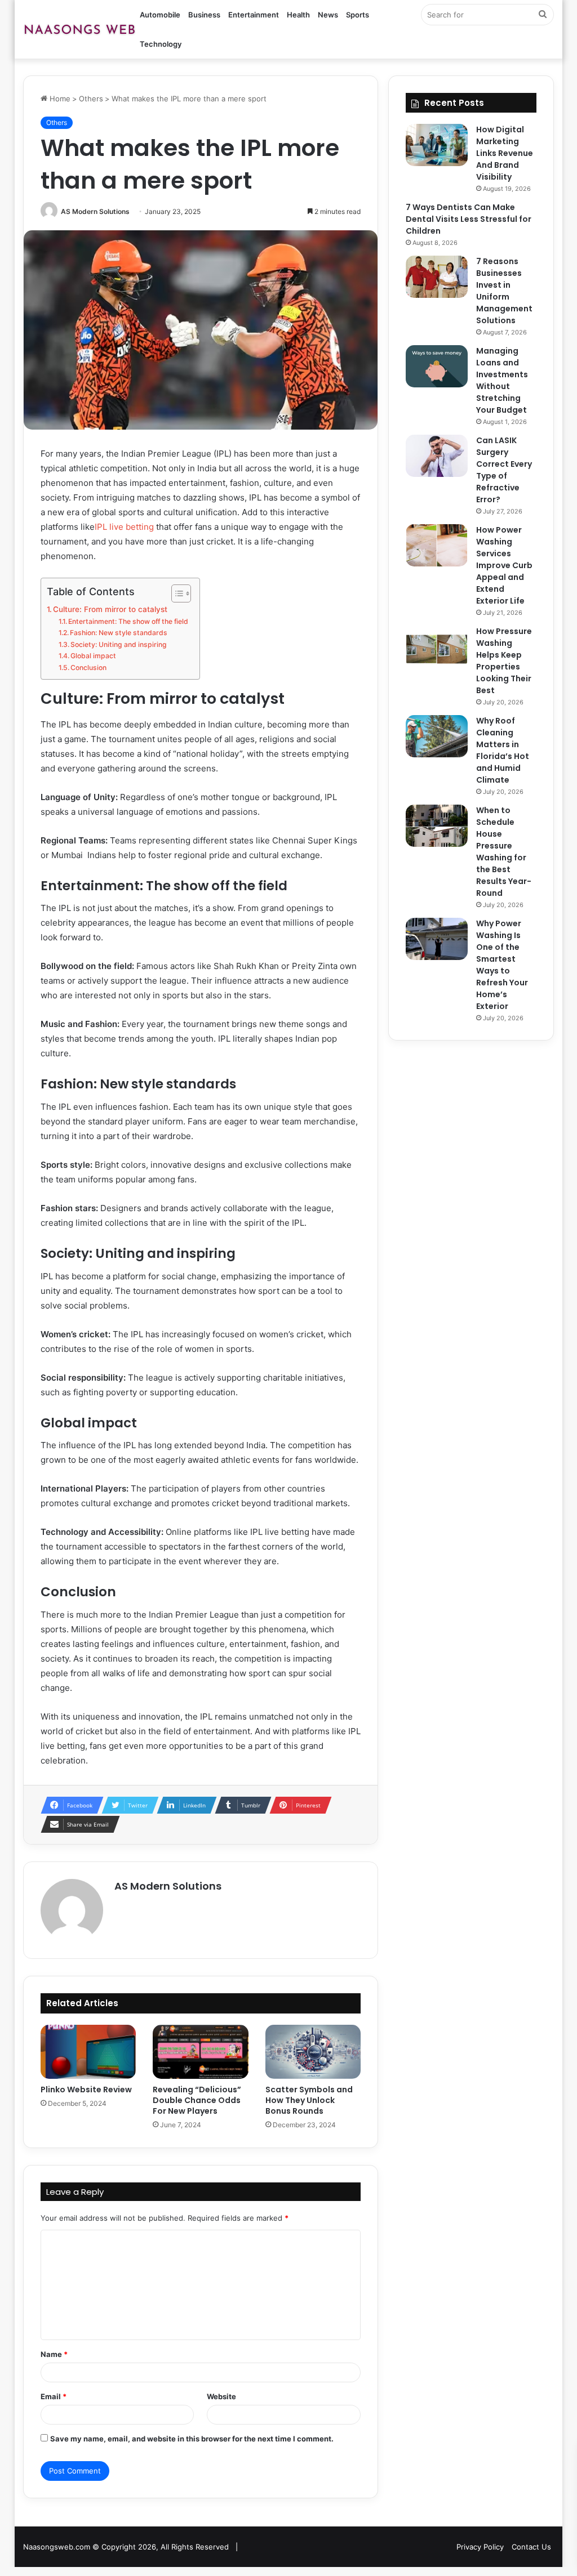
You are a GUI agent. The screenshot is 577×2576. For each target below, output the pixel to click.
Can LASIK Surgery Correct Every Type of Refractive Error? (504, 470)
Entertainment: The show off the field (128, 621)
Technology (161, 44)
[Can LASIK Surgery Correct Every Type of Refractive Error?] (437, 456)
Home (59, 99)
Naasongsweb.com (57, 2547)
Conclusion (88, 668)
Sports (358, 15)
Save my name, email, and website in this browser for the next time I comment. (192, 2439)
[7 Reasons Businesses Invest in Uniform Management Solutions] (437, 277)
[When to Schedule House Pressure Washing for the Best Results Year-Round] (437, 826)
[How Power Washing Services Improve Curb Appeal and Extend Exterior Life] (437, 545)
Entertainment (254, 15)
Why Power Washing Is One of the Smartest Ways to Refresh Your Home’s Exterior (502, 965)
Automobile (160, 15)
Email (54, 2396)
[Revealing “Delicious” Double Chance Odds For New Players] (201, 2052)
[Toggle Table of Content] (176, 593)
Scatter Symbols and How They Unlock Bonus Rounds (309, 2100)
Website (221, 2396)
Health (298, 15)
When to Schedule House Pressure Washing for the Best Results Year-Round (504, 852)
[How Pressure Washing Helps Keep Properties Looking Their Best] (437, 647)
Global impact (93, 656)
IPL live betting (124, 527)
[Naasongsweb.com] (79, 29)
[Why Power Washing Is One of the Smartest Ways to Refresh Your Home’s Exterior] (437, 939)
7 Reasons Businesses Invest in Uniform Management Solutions (504, 291)
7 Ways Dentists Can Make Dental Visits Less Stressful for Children (469, 219)
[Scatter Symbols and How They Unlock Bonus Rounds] (313, 2052)
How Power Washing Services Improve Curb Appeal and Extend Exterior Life (504, 565)
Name (54, 2354)
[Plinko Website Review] (88, 2052)
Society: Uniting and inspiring (119, 644)
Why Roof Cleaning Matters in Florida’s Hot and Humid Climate (503, 750)
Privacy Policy (480, 2547)
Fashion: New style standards (119, 633)
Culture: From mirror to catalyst (110, 609)
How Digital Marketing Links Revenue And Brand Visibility (505, 153)
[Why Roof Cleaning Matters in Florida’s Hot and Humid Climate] (437, 736)
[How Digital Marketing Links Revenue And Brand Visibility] (437, 145)
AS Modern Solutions (95, 211)
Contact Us (531, 2547)
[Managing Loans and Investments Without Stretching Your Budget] (437, 366)
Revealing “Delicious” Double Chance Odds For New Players (197, 2100)
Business (204, 15)
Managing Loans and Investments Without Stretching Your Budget (502, 380)
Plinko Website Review (86, 2090)
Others (91, 99)
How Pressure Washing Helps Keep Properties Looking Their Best (504, 661)
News (328, 15)
